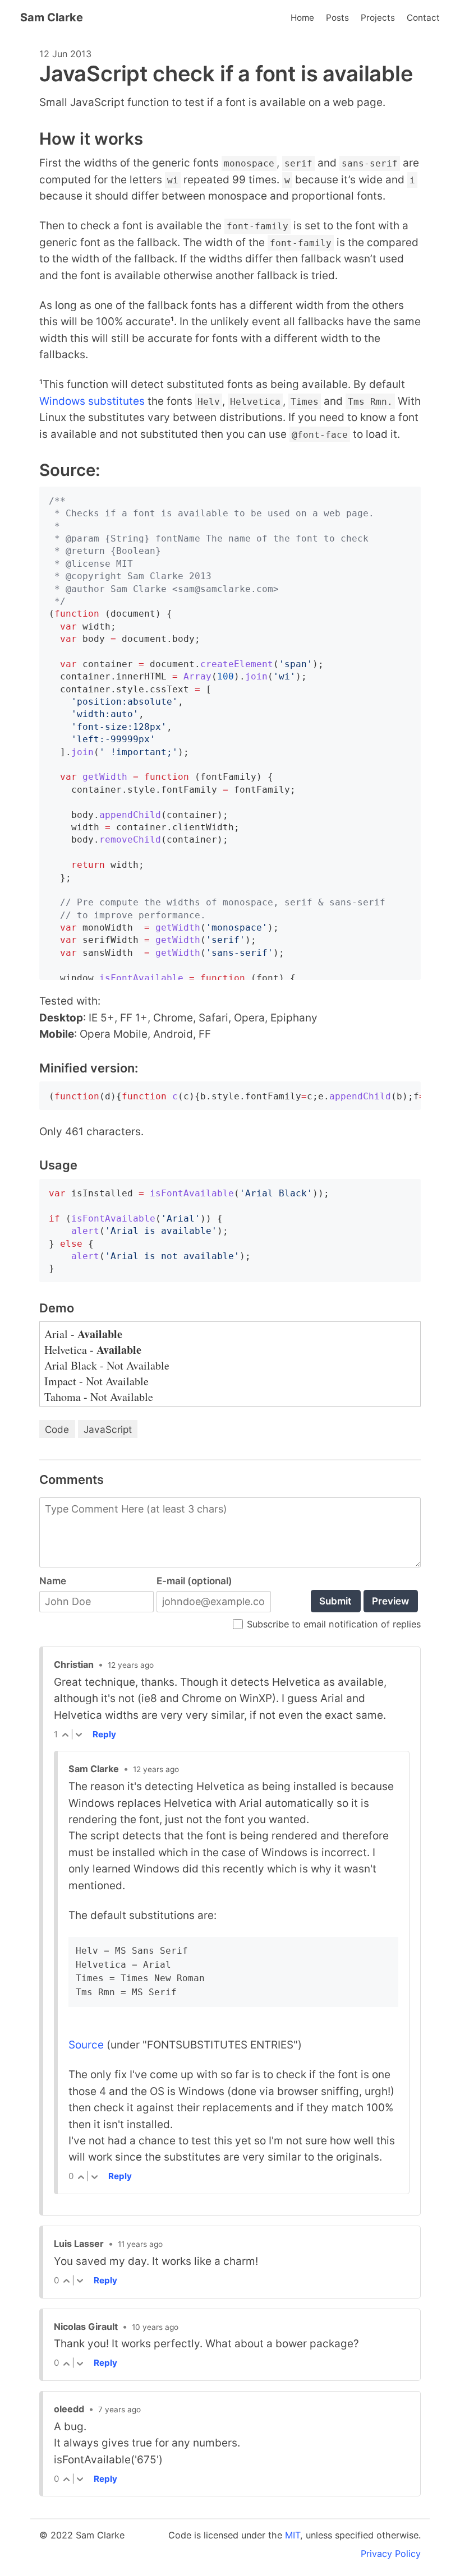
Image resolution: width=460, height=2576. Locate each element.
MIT (293, 2535)
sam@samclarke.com (226, 589)
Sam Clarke (52, 17)
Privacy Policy (391, 2554)
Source (86, 2045)
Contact (423, 18)
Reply (104, 1734)
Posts (337, 18)
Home (302, 18)
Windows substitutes (92, 401)
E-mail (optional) (194, 1581)
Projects (378, 18)
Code (57, 1429)
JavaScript (108, 1429)
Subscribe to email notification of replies (334, 1625)
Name (53, 1581)
